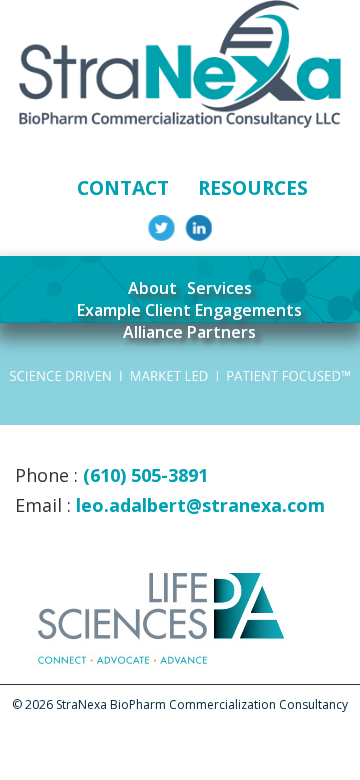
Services (219, 288)
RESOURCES (253, 187)
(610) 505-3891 (145, 475)
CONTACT (123, 187)
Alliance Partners (189, 332)
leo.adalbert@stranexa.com (200, 505)
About (152, 288)
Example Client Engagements (189, 310)
